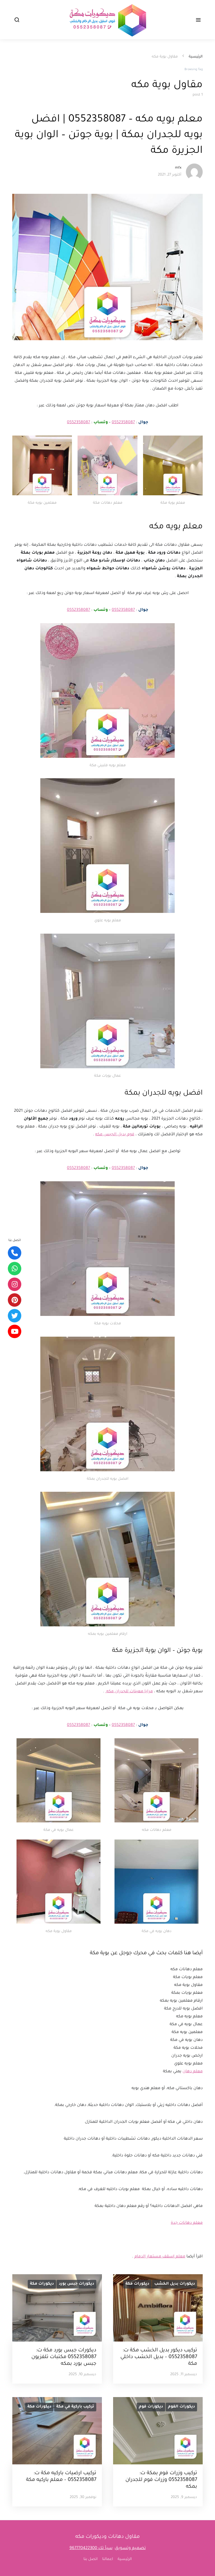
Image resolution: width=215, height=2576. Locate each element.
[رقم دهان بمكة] (15, 1253)
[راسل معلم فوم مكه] (15, 1269)
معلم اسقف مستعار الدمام (160, 2257)
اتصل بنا (91, 2559)
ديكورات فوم (151, 2407)
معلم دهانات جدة (187, 2223)
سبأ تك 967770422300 (91, 2548)
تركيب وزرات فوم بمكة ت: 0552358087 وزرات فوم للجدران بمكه (161, 2480)
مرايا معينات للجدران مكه (129, 1692)
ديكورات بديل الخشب (175, 2284)
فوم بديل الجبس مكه (115, 1135)
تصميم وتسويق (130, 2548)
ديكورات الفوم (181, 2407)
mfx (178, 168)
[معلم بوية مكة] (15, 1300)
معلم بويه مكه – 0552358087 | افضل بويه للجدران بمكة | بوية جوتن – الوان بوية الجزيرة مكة (109, 135)
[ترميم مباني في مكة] (15, 1331)
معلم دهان (193, 2072)
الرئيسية (196, 57)
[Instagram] (15, 1284)
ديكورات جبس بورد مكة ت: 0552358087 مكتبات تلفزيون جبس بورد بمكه (64, 2357)
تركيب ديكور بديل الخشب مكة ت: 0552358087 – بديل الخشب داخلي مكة (159, 2357)
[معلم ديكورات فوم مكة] (15, 1316)
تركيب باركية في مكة (75, 2407)
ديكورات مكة (137, 2284)
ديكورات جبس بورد (76, 2284)
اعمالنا (108, 2559)
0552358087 (123, 423)
